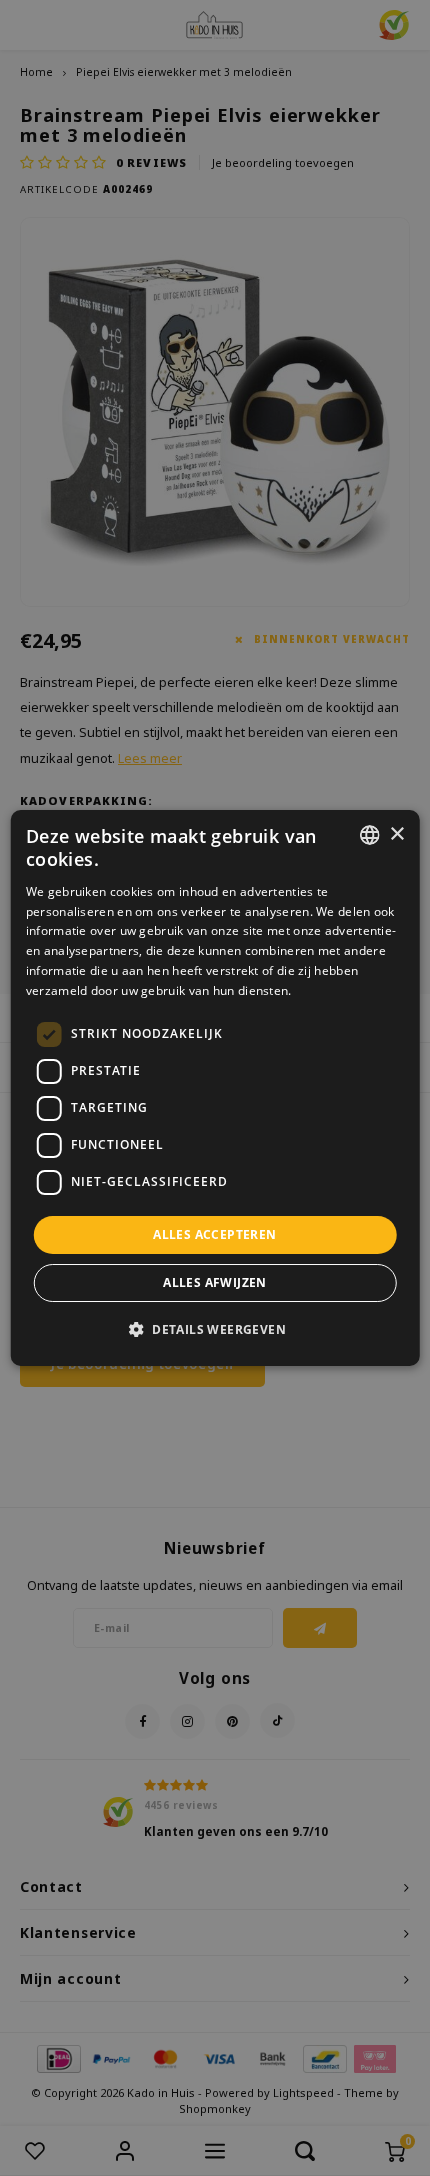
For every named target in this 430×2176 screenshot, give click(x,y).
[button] (215, 1329)
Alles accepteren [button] (214, 1234)
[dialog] (215, 1088)
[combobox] (369, 835)
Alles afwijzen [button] (215, 1282)
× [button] (396, 834)
